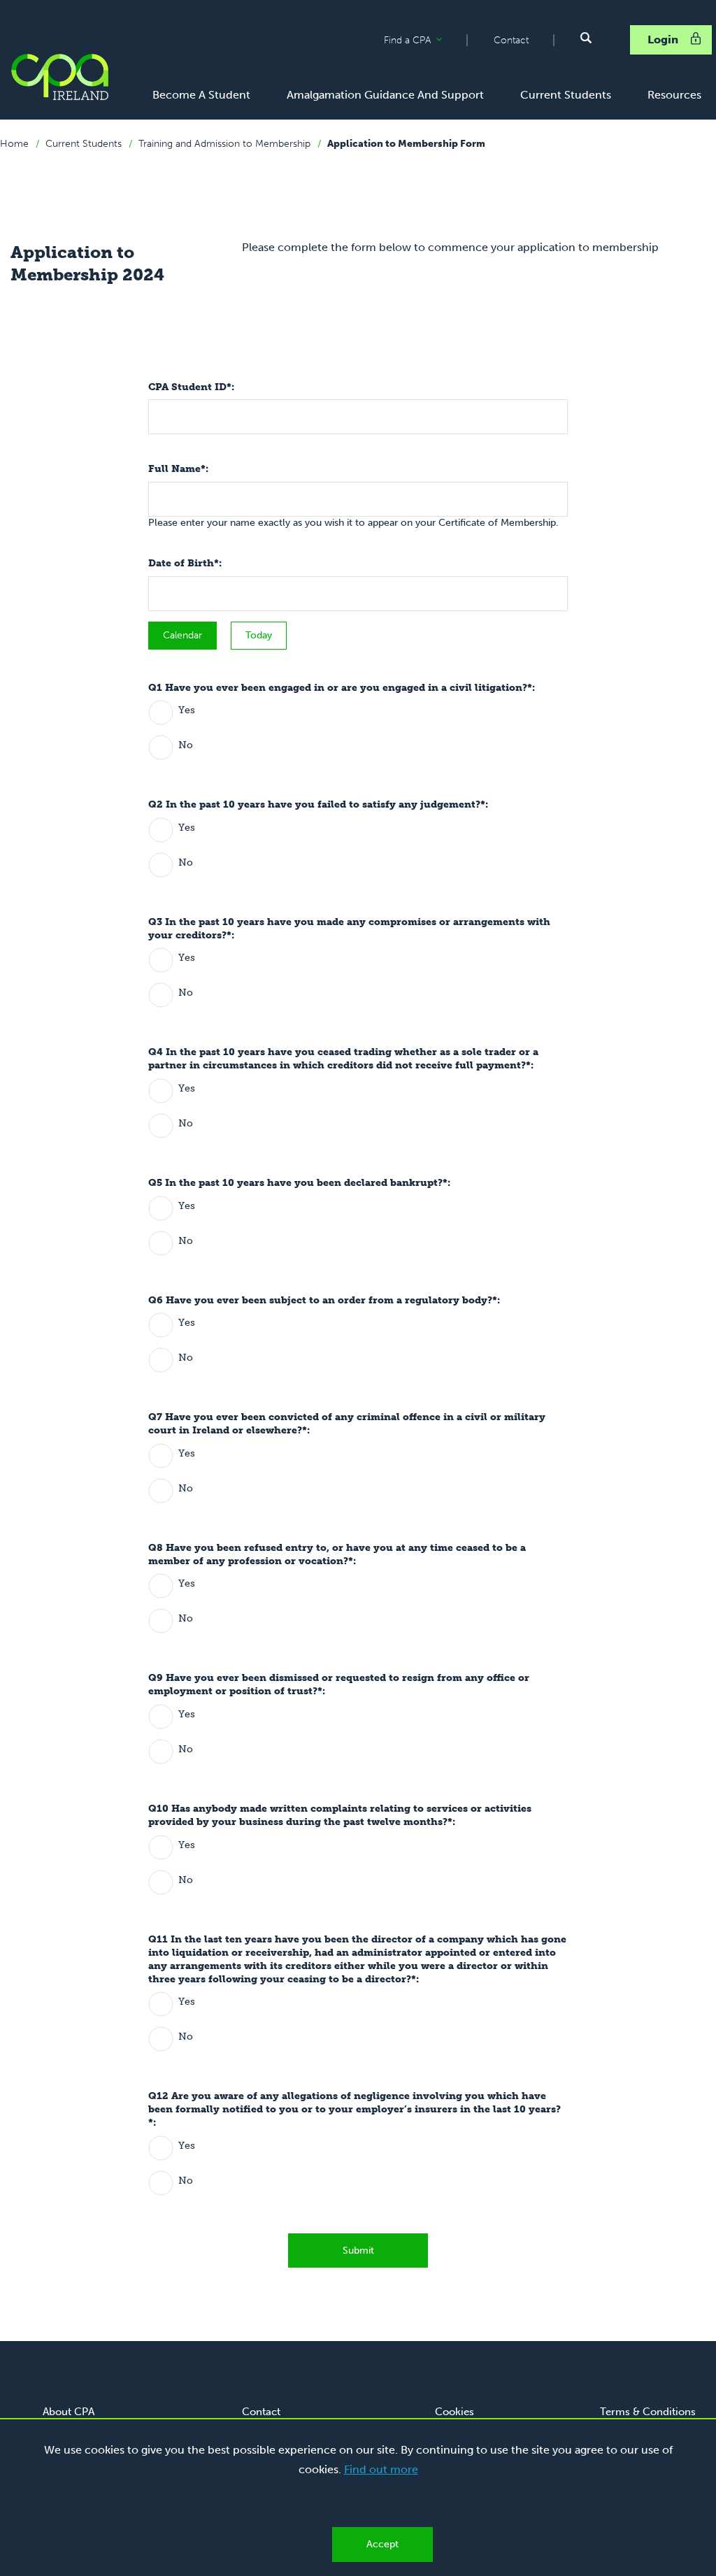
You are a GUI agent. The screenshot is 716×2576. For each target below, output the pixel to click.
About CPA (69, 2412)
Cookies (454, 2412)
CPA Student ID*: (191, 387)
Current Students (84, 144)
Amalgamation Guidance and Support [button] (385, 95)
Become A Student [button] (201, 95)
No (186, 745)
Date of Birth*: (185, 563)
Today (259, 635)
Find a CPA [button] (425, 41)
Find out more (381, 2469)
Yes (187, 710)
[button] (586, 38)
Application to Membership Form (406, 144)
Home (14, 144)
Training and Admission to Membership (224, 144)
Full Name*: (178, 469)
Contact (511, 40)
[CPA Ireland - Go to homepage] (59, 77)
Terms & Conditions (648, 2412)
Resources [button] (674, 95)
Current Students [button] (566, 95)
